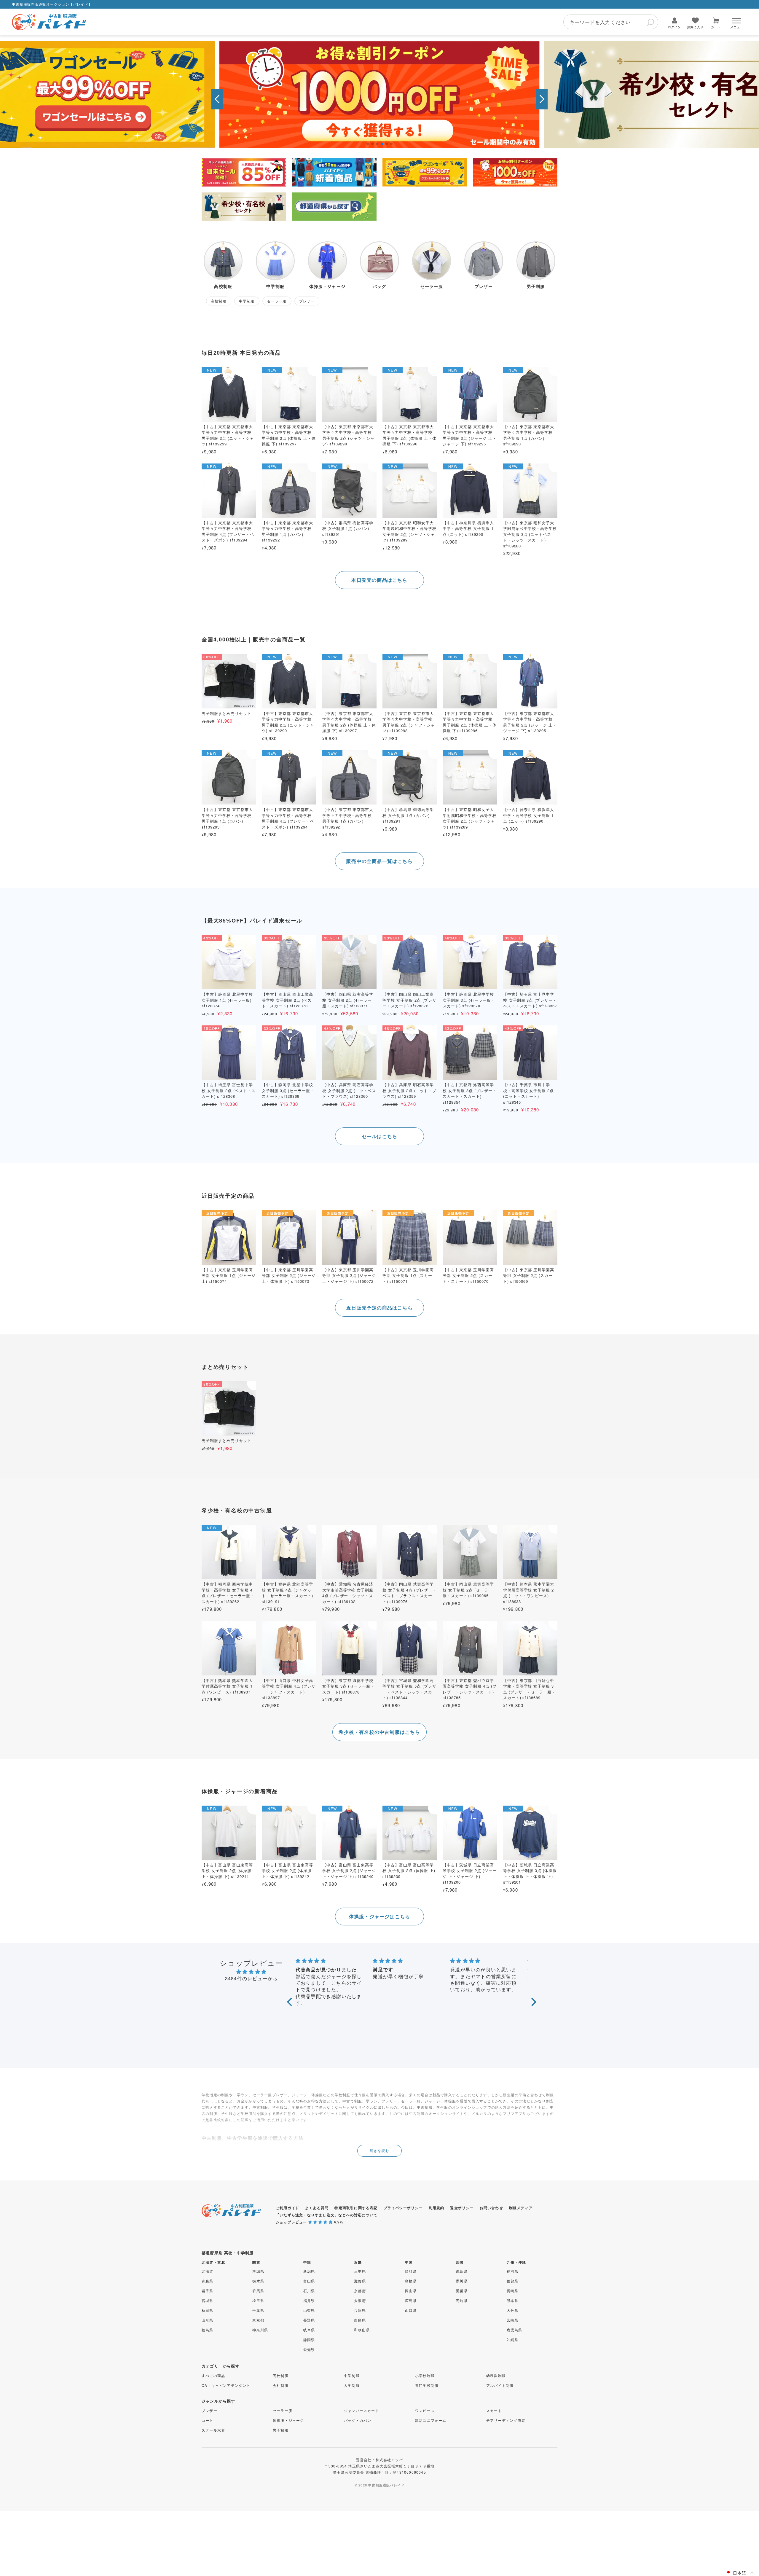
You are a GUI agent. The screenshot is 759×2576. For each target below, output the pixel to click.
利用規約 (437, 2208)
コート (208, 2420)
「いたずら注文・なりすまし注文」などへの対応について (327, 2215)
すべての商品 (213, 2375)
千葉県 (258, 2310)
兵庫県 (360, 2310)
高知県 (462, 2300)
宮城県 (208, 2300)
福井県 (309, 2300)
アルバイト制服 (500, 2385)
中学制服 (352, 2375)
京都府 (360, 2291)
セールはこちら (379, 1136)
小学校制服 (425, 2375)
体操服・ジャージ (288, 2420)
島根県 (411, 2281)
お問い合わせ (491, 2208)
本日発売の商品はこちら (379, 580)
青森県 (208, 2281)
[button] (217, 99)
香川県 (462, 2281)
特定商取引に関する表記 (356, 2208)
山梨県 (309, 2310)
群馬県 (258, 2291)
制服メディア (521, 2208)
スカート (494, 2410)
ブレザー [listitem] (307, 301)
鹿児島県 (515, 2330)
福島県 (208, 2330)
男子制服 (281, 2430)
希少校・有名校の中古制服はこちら (379, 1732)
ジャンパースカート (362, 2410)
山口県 (411, 2310)
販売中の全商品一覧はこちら (379, 861)
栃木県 (258, 2281)
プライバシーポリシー (403, 2208)
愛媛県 (462, 2291)
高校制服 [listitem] (219, 301)
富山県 (309, 2281)
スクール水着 (213, 2430)
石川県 (309, 2291)
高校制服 (281, 2375)
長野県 (309, 2320)
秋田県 (208, 2310)
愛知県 (309, 2349)
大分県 (513, 2310)
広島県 (411, 2300)
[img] (251, 1972)
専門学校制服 (427, 2385)
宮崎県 (513, 2320)
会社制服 (281, 2385)
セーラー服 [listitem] (277, 301)
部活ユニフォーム (431, 2420)
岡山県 (411, 2291)
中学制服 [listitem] (247, 301)
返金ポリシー (462, 2208)
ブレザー (209, 2410)
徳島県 (462, 2271)
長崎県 (513, 2291)
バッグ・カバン (358, 2420)
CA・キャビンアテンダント (226, 2385)
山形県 (208, 2320)
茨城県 (258, 2271)
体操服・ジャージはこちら (379, 1916)
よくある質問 (317, 2208)
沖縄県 (513, 2340)
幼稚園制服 (496, 2375)
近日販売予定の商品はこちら (379, 1308)
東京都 (258, 2320)
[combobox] (611, 22)
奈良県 (360, 2320)
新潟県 (309, 2271)
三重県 (360, 2271)
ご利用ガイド (287, 2208)
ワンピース (425, 2410)
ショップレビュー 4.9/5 (310, 2222)
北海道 (208, 2271)
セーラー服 (283, 2410)
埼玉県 (258, 2300)
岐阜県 (309, 2330)
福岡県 (513, 2271)
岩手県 (208, 2291)
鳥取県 (411, 2271)
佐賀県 (513, 2281)
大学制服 (352, 2385)
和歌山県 (362, 2330)
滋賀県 (360, 2281)
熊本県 (513, 2300)
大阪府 (360, 2300)
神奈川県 (260, 2330)
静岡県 (309, 2340)
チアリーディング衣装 (506, 2420)
